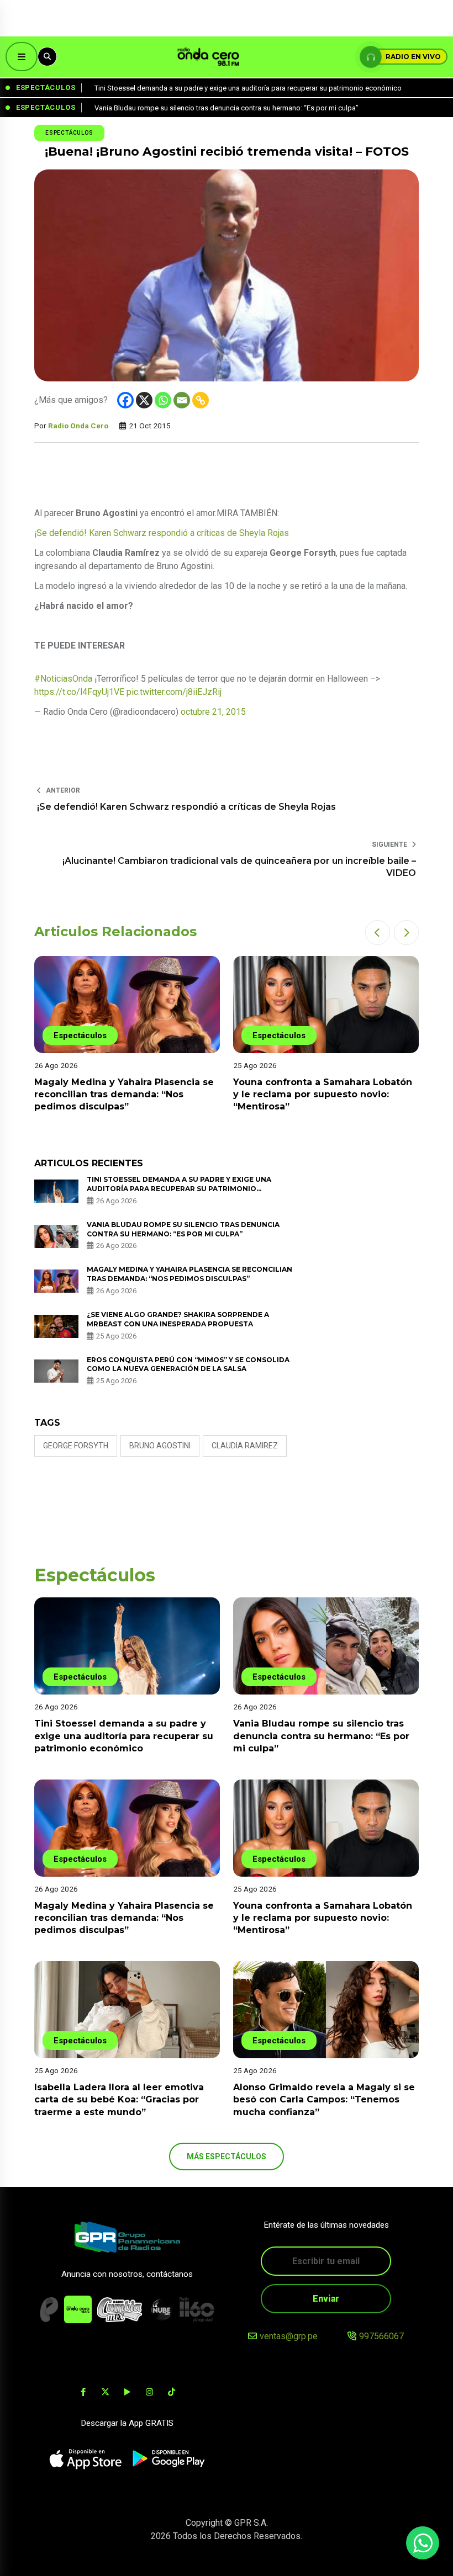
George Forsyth (76, 1446)
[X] (144, 400)
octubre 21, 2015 (213, 712)
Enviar (326, 2299)
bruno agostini (160, 1446)
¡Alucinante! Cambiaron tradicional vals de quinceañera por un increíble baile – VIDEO (239, 867)
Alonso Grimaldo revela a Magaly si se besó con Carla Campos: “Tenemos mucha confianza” (324, 2100)
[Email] (182, 400)
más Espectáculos (227, 2157)
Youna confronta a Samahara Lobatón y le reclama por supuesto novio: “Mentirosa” (323, 1095)
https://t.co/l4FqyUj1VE (79, 692)
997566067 (381, 2336)
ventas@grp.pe (289, 2336)
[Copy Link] (201, 400)
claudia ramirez (245, 1446)
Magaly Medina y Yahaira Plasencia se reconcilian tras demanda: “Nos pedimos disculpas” (124, 1095)
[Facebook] (125, 400)
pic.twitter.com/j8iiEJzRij (174, 692)
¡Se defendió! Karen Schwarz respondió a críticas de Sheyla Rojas (162, 533)
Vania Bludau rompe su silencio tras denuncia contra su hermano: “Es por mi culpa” (321, 1736)
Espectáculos (69, 133)
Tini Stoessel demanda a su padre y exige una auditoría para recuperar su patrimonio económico (179, 1189)
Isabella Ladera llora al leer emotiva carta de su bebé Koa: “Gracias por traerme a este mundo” (119, 2100)
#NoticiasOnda (63, 679)
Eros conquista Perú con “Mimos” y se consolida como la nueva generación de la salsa (188, 1364)
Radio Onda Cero (78, 426)
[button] (378, 933)
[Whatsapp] (163, 400)
